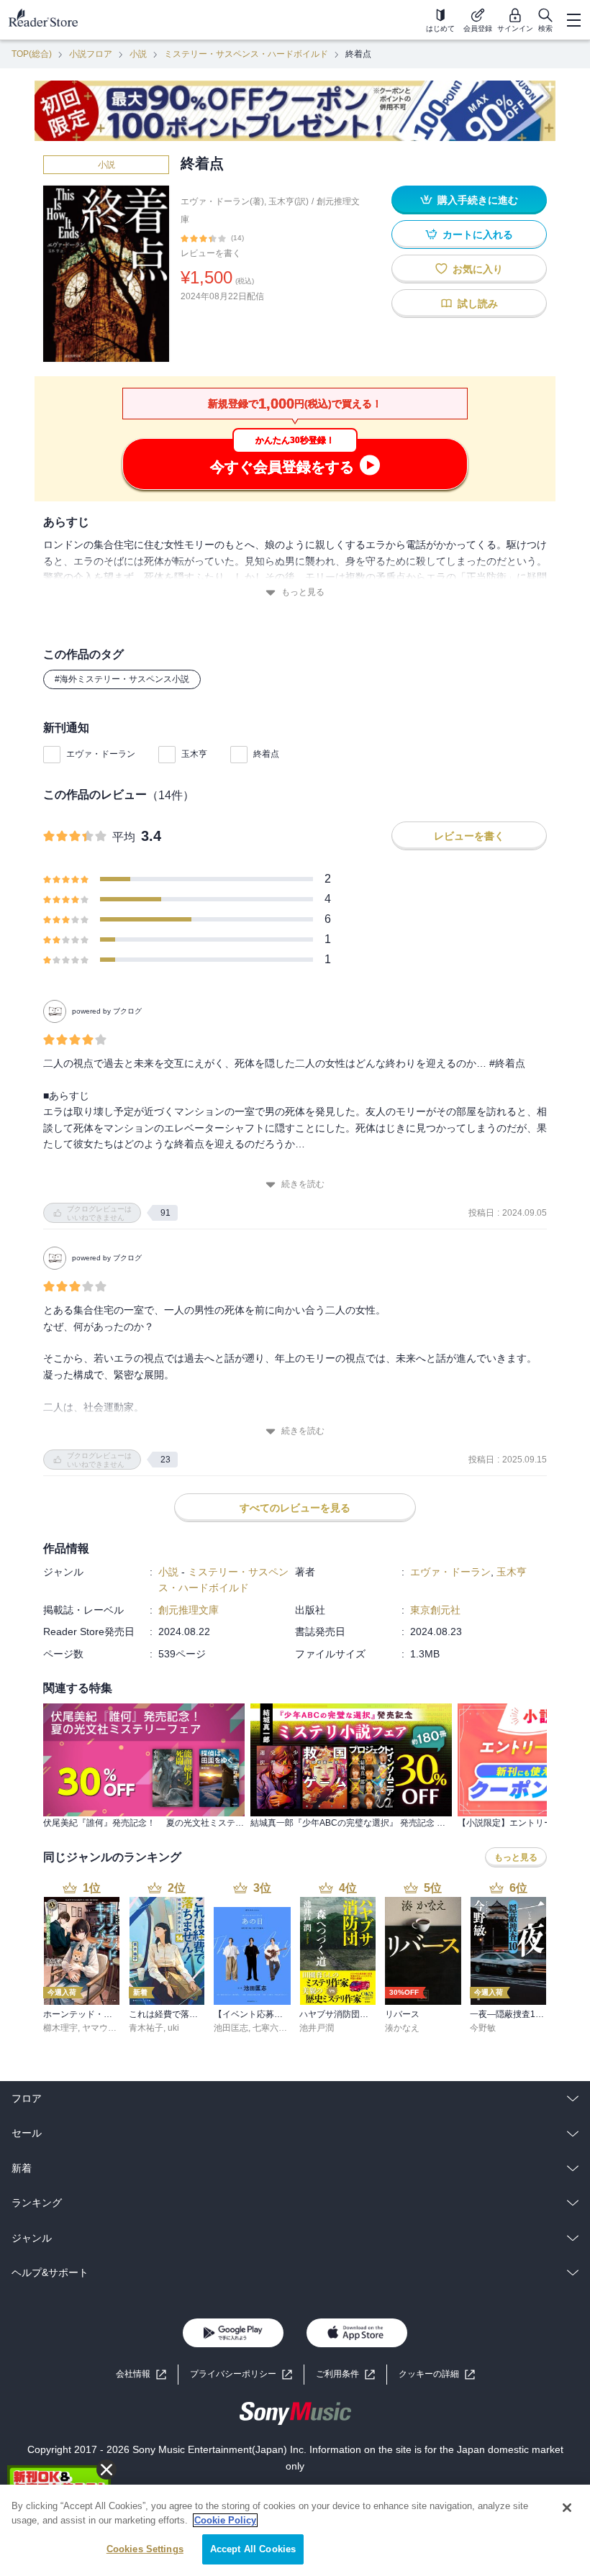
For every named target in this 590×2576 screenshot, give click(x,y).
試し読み (478, 304)
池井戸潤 (317, 2028)
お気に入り (478, 269)
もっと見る (303, 592)
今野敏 (483, 2028)
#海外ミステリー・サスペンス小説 (122, 679)
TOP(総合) (32, 54)
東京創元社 (435, 1610)
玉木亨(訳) (289, 201)
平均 (124, 837)
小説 (138, 54)
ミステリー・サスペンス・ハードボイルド (246, 54)
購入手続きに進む (478, 200)
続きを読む (303, 1184)
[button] (437, 2374)
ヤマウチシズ (108, 2028)
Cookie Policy (225, 2520)
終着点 (266, 754)
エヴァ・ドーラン (101, 754)
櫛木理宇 (60, 2028)
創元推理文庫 (189, 1610)
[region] (295, 2530)
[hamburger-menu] (573, 20)
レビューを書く (211, 253)
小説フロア (91, 54)
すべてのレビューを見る (295, 1508)
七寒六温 (270, 2028)
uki (173, 2028)
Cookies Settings (145, 2549)
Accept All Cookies (253, 2549)
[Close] (567, 2508)
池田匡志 (231, 2028)
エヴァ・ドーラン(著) (222, 201)
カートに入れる (478, 235)
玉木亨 (194, 754)
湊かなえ (402, 2028)
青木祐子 (146, 2028)
